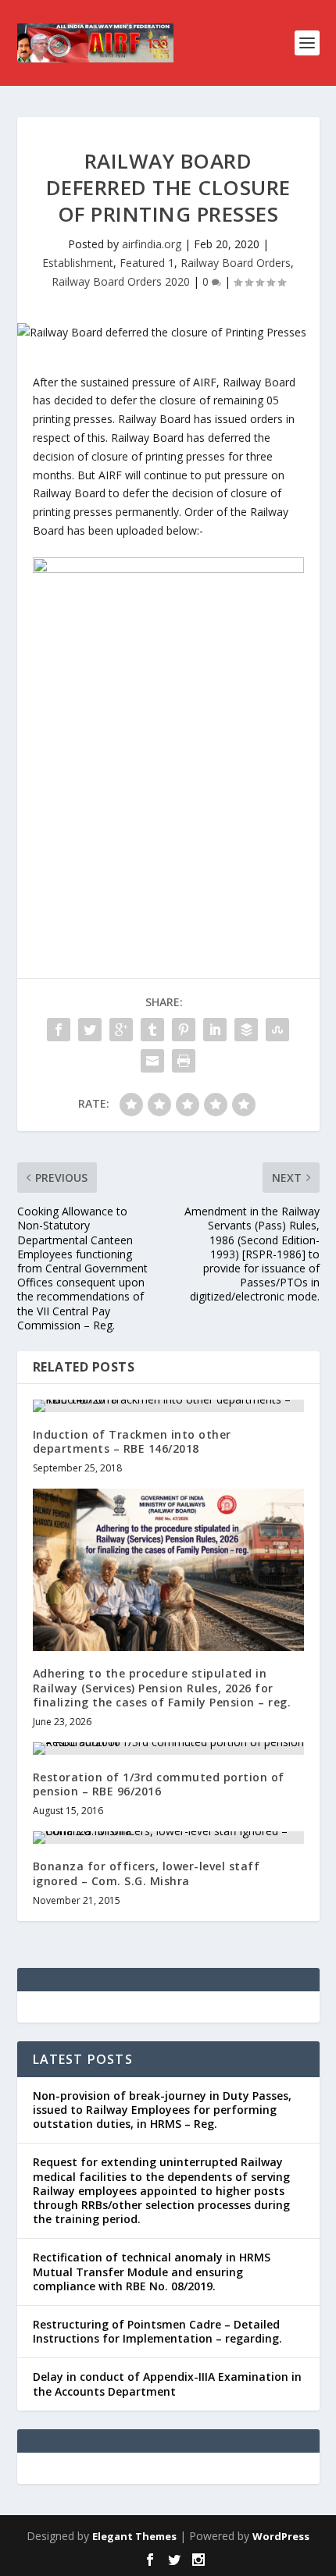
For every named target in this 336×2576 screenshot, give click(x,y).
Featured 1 (147, 263)
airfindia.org (152, 244)
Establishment (78, 263)
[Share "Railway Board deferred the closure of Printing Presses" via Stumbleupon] (277, 1030)
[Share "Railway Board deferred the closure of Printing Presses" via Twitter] (90, 1030)
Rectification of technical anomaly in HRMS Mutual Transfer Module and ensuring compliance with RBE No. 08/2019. (152, 2271)
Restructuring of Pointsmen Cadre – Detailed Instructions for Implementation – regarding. (157, 2331)
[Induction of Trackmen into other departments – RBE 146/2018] (168, 1406)
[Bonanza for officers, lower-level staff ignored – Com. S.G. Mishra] (168, 1838)
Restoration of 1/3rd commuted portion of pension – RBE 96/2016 (159, 1784)
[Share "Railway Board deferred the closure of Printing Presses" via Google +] (121, 1030)
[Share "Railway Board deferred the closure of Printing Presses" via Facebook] (59, 1030)
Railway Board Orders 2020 (121, 281)
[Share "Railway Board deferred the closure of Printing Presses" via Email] (152, 1061)
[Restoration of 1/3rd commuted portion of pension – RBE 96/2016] (168, 1749)
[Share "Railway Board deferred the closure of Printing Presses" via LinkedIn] (215, 1030)
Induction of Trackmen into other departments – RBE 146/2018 (132, 1441)
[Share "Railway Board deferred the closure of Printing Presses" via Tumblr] (152, 1030)
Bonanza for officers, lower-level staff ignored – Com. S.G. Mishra (147, 1873)
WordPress (281, 2536)
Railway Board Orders (236, 263)
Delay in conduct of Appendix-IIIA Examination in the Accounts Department (167, 2384)
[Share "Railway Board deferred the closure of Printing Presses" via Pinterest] (184, 1030)
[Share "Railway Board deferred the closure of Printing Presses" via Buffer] (246, 1030)
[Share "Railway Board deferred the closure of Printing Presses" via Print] (184, 1061)
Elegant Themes (134, 2536)
